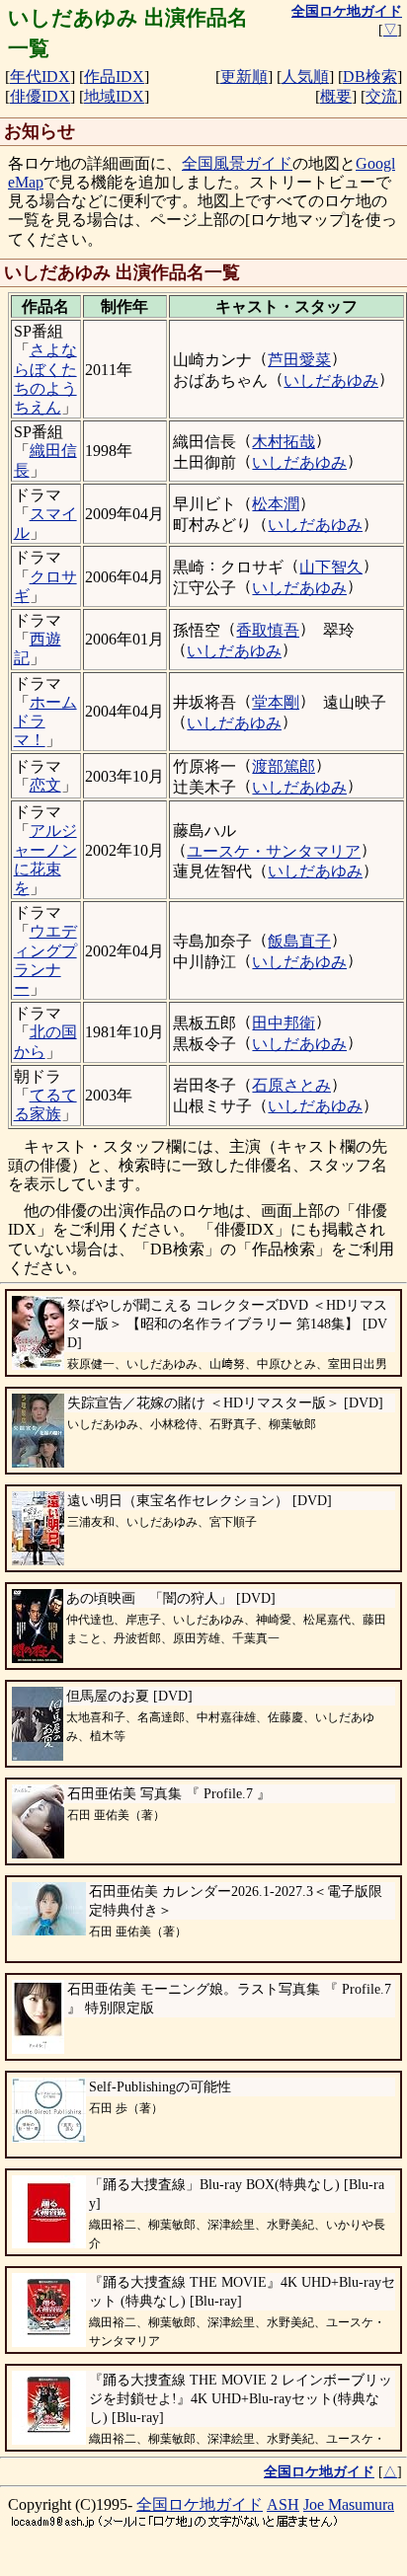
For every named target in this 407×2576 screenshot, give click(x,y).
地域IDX (114, 96)
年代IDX (40, 76)
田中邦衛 (284, 1023)
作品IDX (114, 76)
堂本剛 (276, 702)
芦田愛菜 (299, 360)
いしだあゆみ (331, 380)
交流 (381, 96)
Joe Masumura (349, 2504)
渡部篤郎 (284, 766)
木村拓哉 (284, 442)
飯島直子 (299, 941)
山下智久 (331, 567)
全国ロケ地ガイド (200, 2504)
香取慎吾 (268, 630)
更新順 (244, 76)
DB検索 (370, 76)
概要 (336, 96)
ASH (283, 2504)
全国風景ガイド (237, 163)
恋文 (45, 785)
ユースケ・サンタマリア (274, 851)
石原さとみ (291, 1085)
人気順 (305, 76)
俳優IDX (40, 96)
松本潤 (276, 504)
